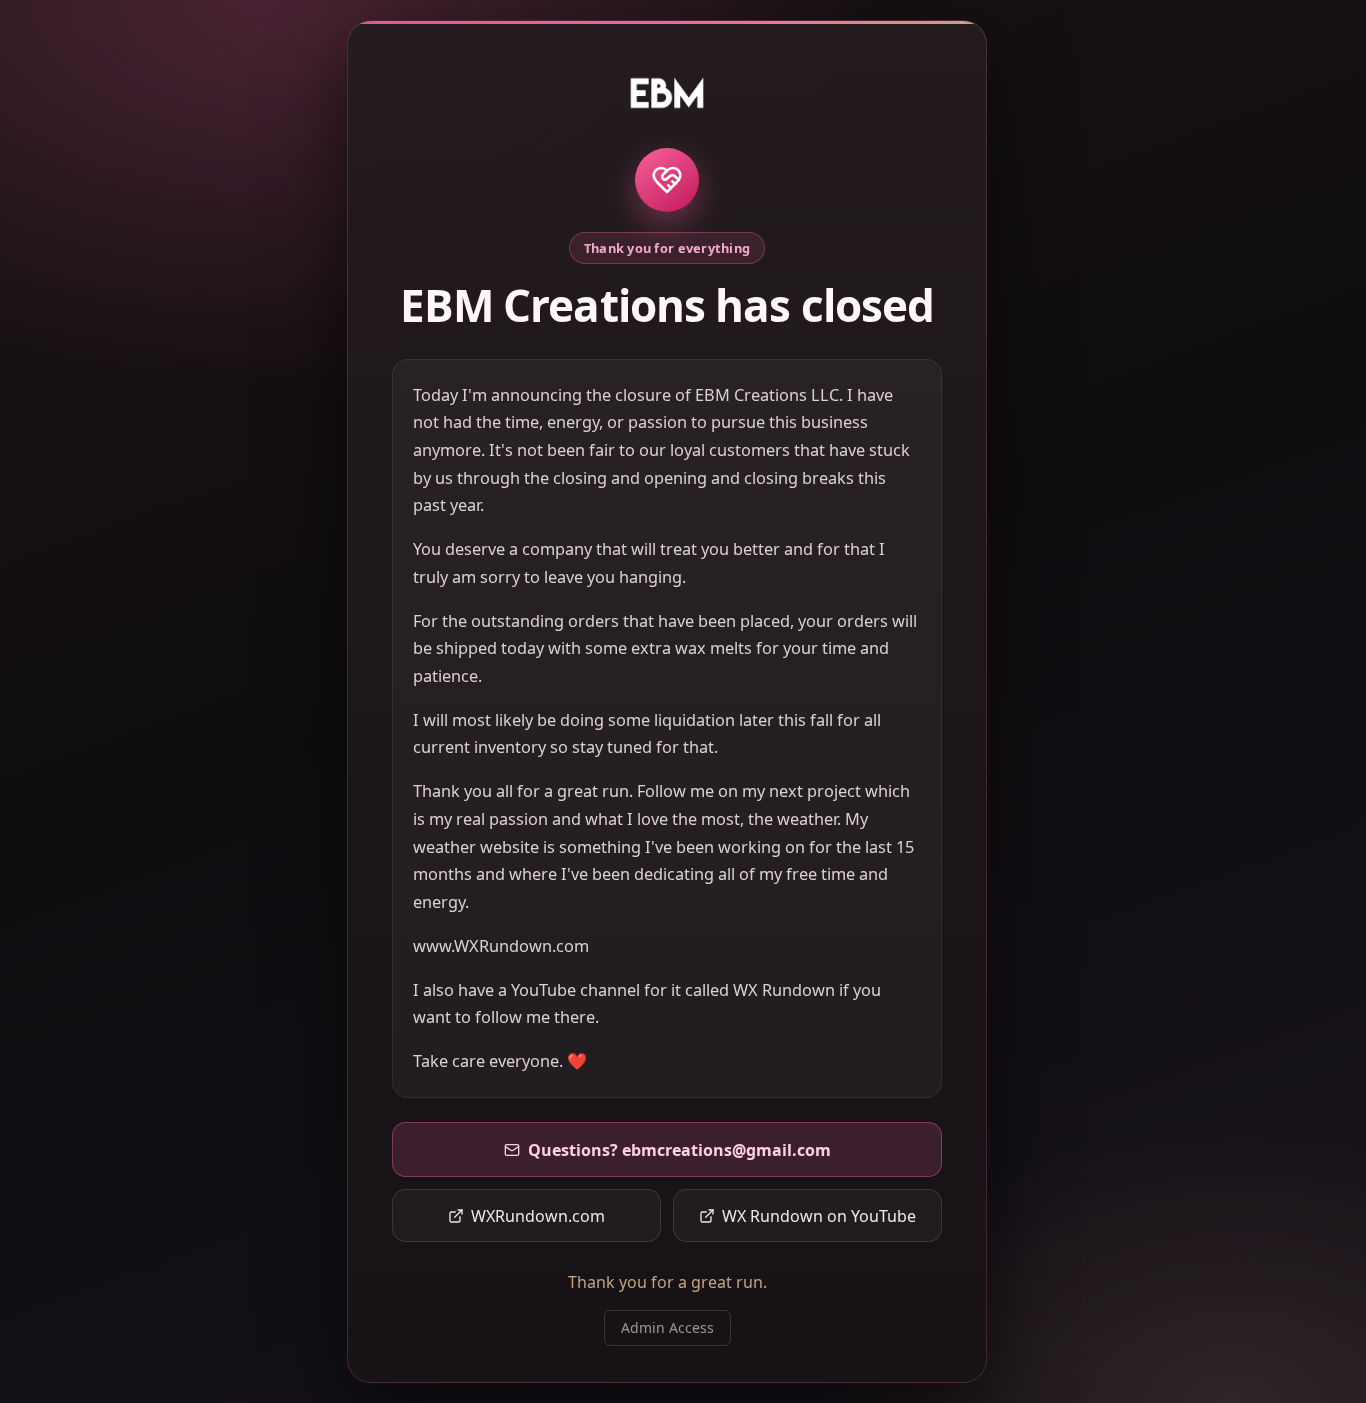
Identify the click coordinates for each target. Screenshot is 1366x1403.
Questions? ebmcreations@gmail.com (679, 1150)
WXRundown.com (538, 1216)
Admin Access (667, 1327)
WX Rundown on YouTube (819, 1216)
